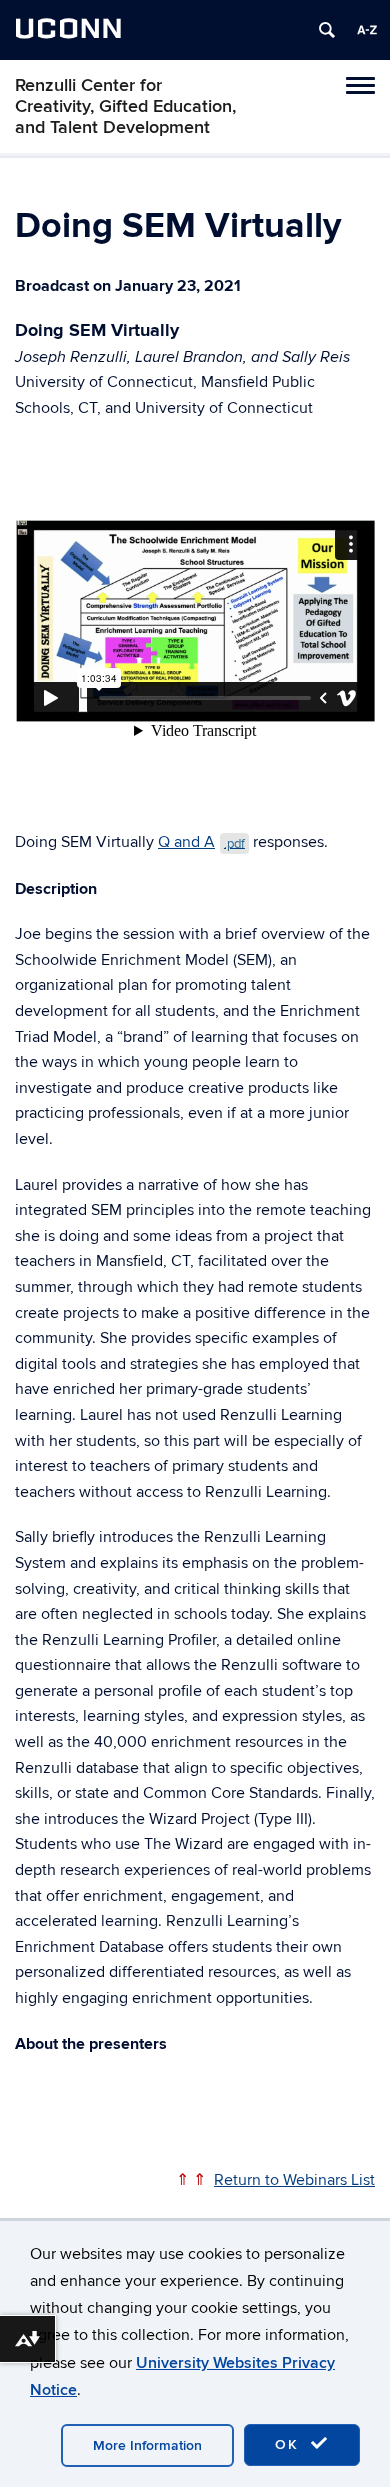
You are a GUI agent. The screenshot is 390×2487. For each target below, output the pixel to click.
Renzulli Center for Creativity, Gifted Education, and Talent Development (125, 106)
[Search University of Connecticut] (327, 30)
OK (290, 2444)
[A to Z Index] (367, 30)
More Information (147, 2445)
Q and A (201, 842)
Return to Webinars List (294, 2180)
